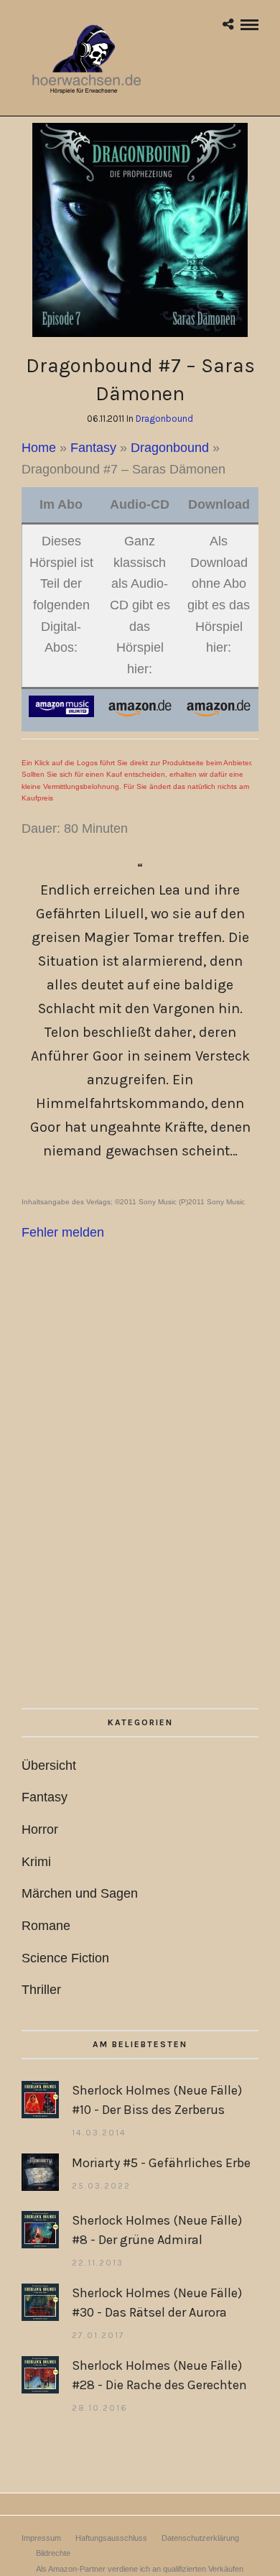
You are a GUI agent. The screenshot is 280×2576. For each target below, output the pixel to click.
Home (39, 448)
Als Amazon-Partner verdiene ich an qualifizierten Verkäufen (140, 2569)
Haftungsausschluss (111, 2538)
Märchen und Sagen (80, 1893)
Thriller (41, 1990)
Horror (40, 1829)
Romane (46, 1926)
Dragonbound (164, 419)
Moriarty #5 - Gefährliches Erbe (161, 2163)
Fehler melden (63, 1232)
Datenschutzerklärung (200, 2538)
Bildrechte (53, 2553)
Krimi (36, 1862)
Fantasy (93, 448)
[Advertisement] (140, 1516)
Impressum (41, 2538)
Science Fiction (65, 1958)
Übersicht (49, 1765)
